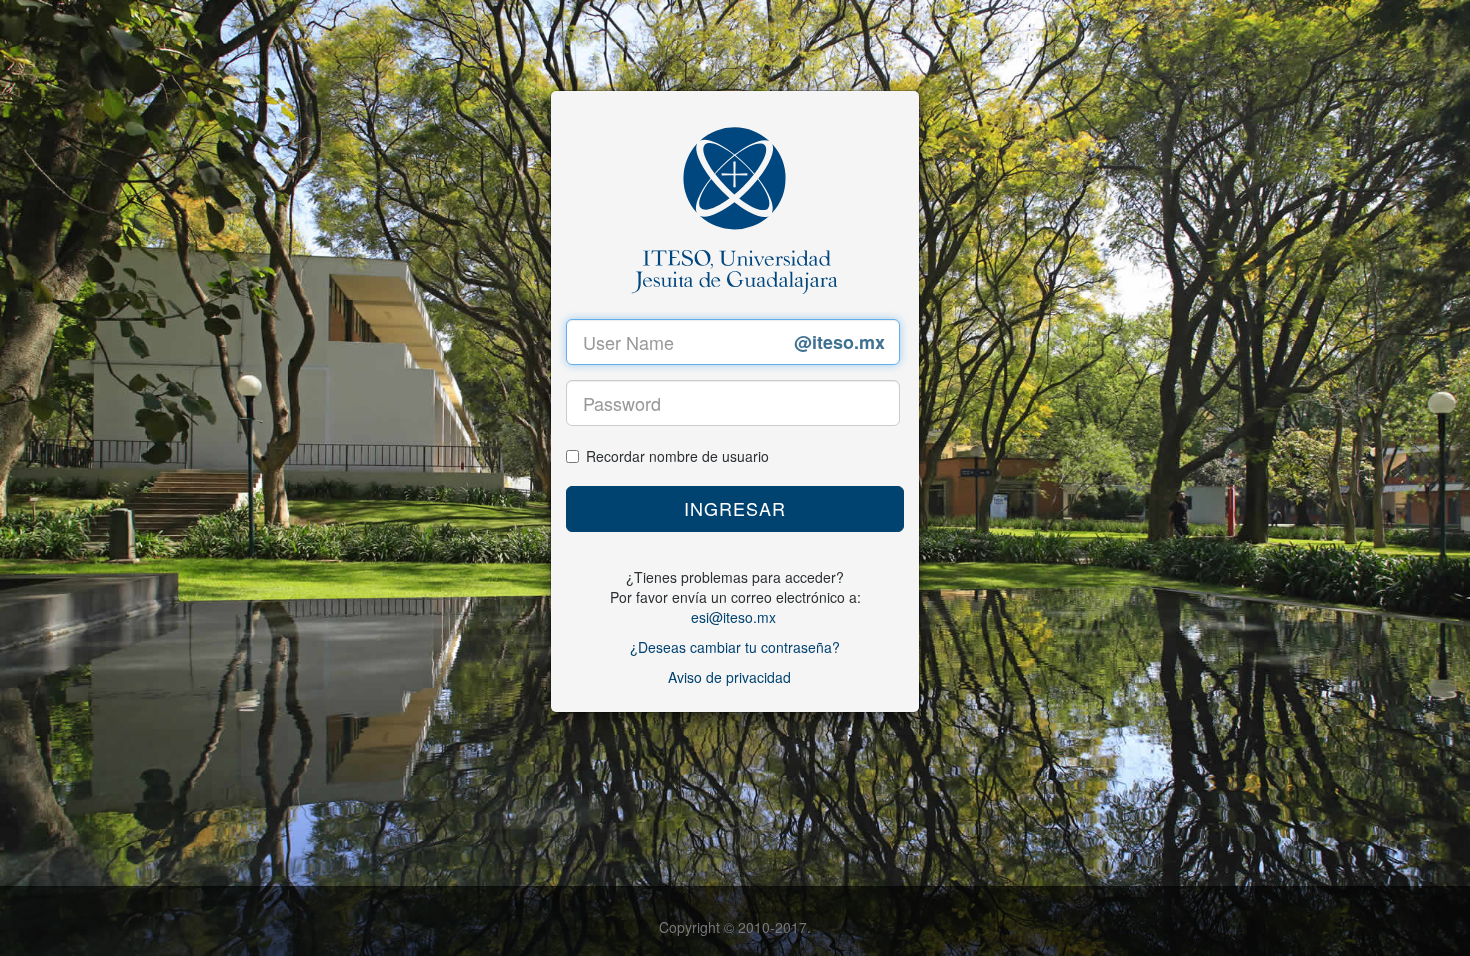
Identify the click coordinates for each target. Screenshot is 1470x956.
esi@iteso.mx (733, 617)
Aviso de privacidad (729, 677)
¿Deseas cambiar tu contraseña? (735, 647)
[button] (735, 509)
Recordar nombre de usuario (677, 456)
